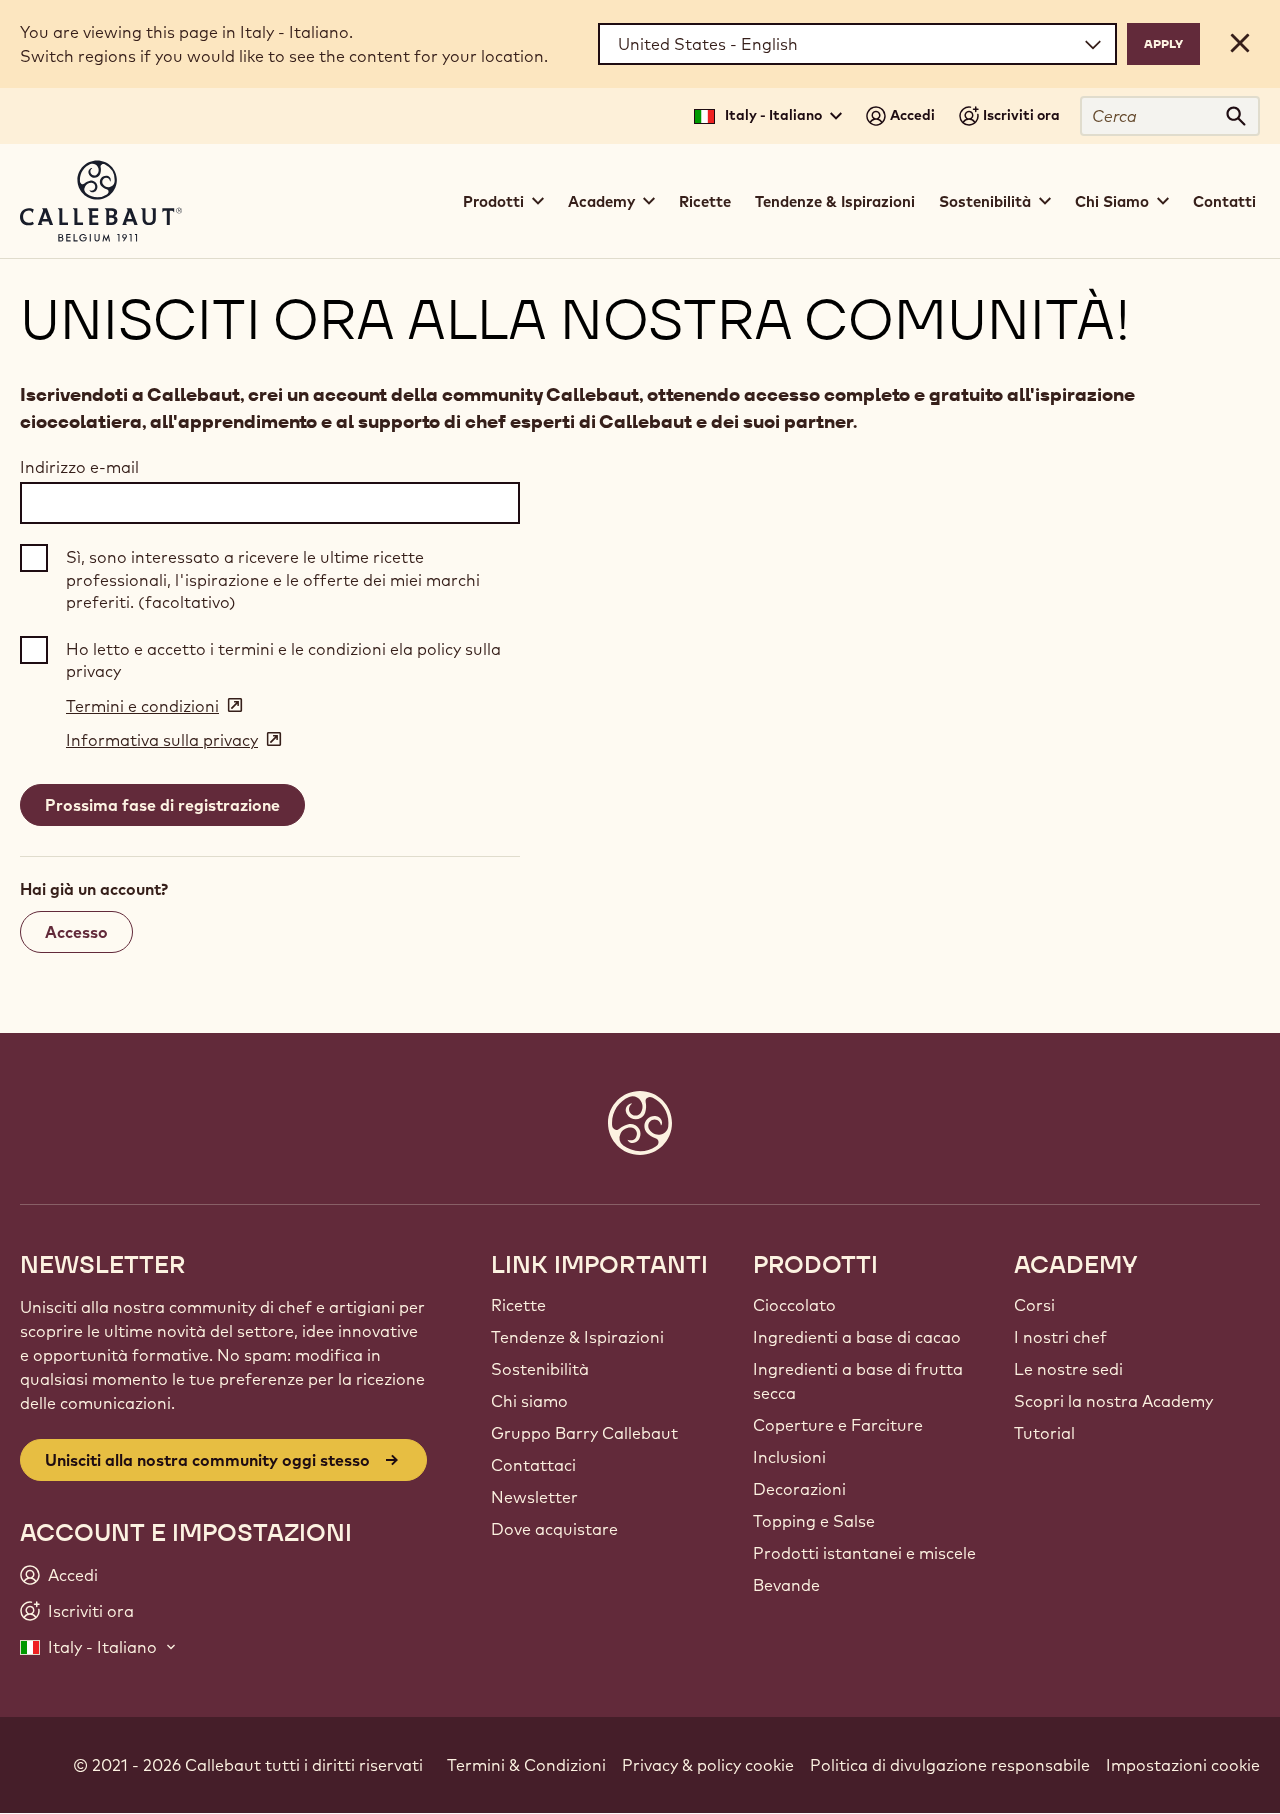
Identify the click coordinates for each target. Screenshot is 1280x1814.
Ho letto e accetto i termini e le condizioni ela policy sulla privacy (283, 660)
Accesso (76, 932)
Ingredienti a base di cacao (857, 1337)
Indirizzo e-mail (79, 467)
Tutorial (1044, 1433)
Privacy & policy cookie (708, 1765)
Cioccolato (794, 1305)
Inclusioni (789, 1457)
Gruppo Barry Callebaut (584, 1433)
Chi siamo (529, 1401)
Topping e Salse (814, 1521)
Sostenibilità (540, 1369)
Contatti (1224, 201)
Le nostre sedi (1068, 1369)
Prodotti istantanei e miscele (864, 1553)
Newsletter (534, 1497)
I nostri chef (1060, 1337)
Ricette (705, 201)
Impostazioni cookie (1183, 1765)
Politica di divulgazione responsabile (950, 1765)
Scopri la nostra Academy (1113, 1401)
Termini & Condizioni (526, 1765)
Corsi (1034, 1305)
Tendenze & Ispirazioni (835, 201)
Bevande (786, 1585)
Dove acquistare (554, 1529)
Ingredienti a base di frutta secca (858, 1381)
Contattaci (533, 1465)
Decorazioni (799, 1489)
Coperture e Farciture (838, 1425)
